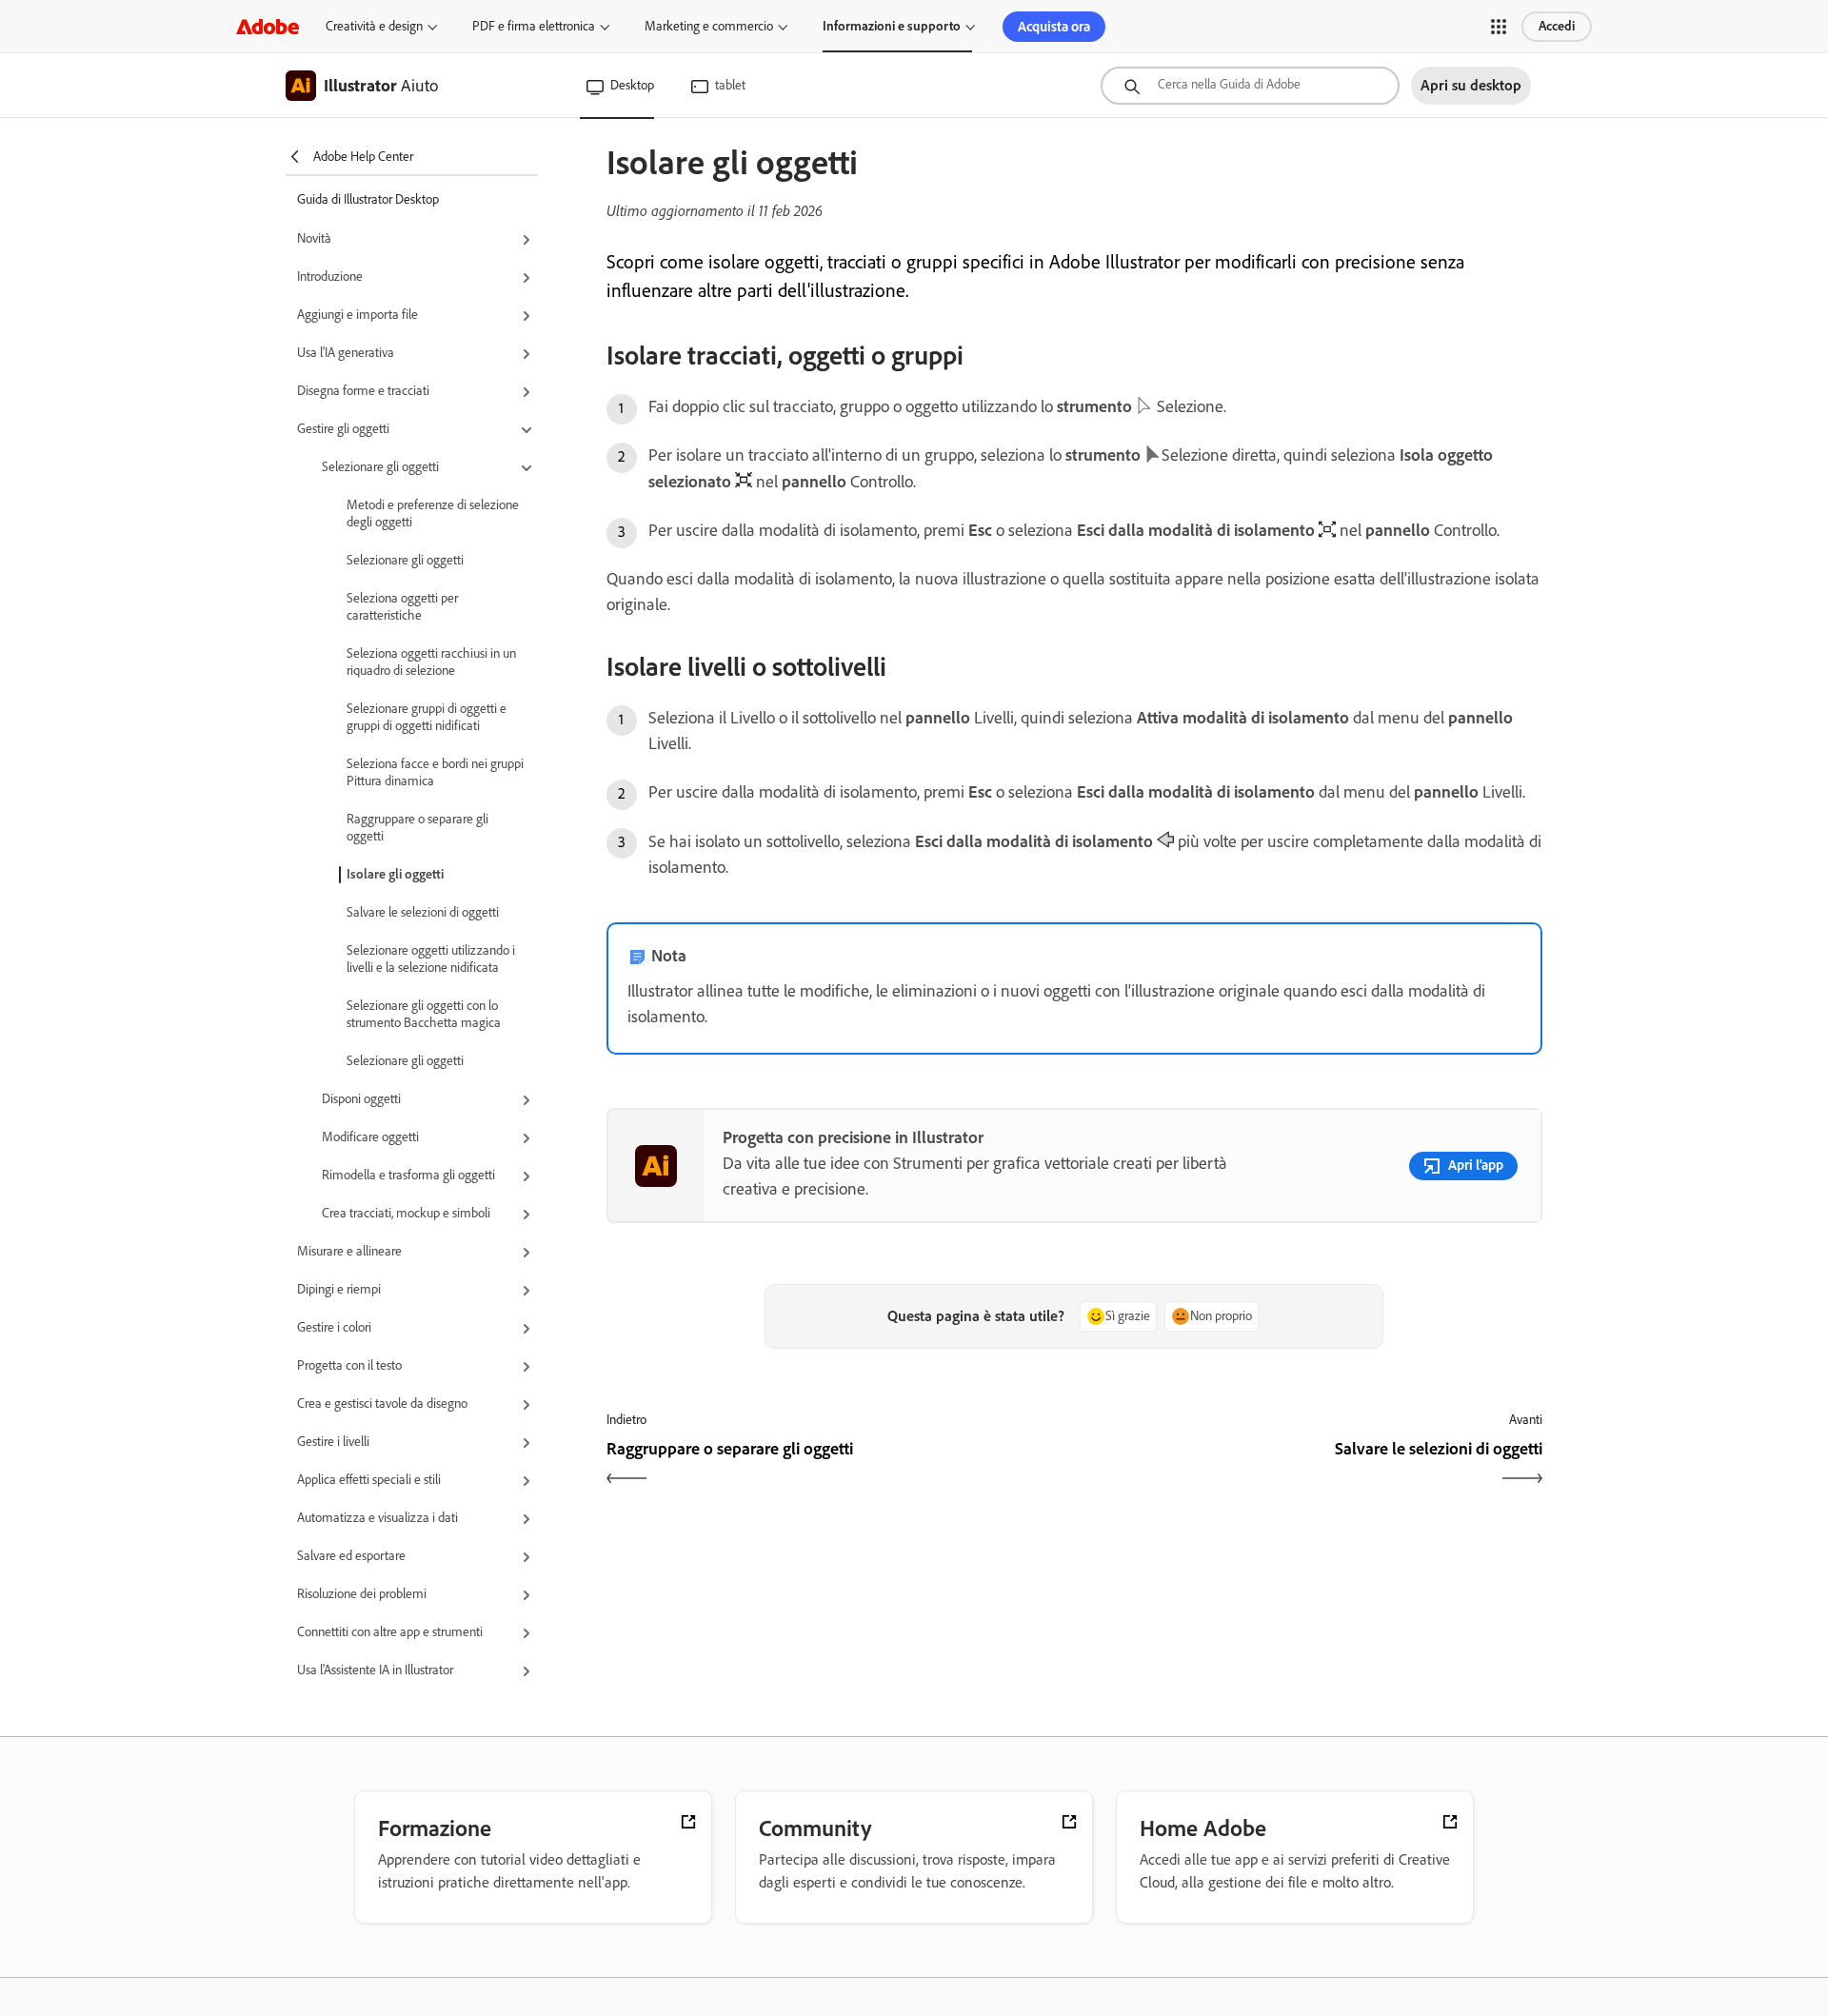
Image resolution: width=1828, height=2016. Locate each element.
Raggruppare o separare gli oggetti (417, 828)
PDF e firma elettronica (534, 26)
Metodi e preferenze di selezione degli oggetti (433, 514)
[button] (1499, 27)
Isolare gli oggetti (395, 874)
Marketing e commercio (709, 26)
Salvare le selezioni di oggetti (423, 912)
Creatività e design (374, 26)
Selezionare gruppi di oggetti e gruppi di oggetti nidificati (427, 717)
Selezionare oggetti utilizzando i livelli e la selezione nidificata (431, 959)
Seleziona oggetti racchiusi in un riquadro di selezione (431, 662)
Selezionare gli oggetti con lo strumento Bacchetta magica (424, 1014)
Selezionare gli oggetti (405, 560)
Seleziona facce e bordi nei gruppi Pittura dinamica (435, 772)
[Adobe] (268, 26)
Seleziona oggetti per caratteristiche (402, 607)
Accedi (1557, 26)
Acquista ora (1054, 27)
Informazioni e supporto (892, 26)
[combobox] (1250, 86)
